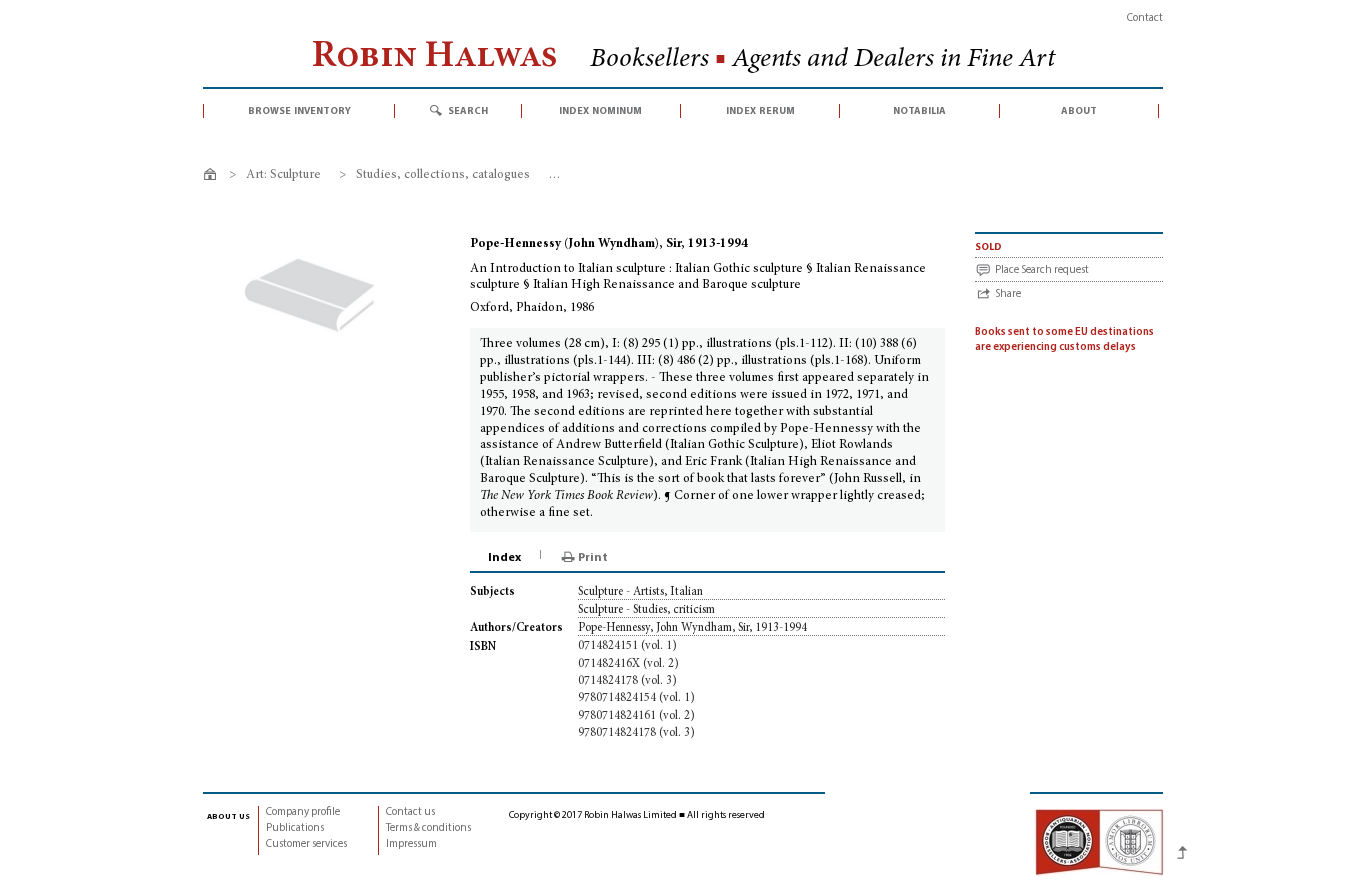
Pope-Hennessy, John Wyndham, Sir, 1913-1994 (692, 628)
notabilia (919, 111)
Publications (295, 828)
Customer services (306, 844)
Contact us (410, 812)
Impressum (411, 844)
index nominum (600, 111)
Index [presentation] (504, 558)
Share (1008, 294)
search (468, 111)
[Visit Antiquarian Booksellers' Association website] (1099, 841)
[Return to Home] (213, 177)
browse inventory (299, 111)
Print (593, 558)
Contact (1145, 18)
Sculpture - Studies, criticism (646, 610)
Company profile (303, 812)
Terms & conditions (428, 828)
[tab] (506, 558)
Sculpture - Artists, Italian (640, 592)
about (1079, 111)
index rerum (760, 111)
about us (228, 816)
